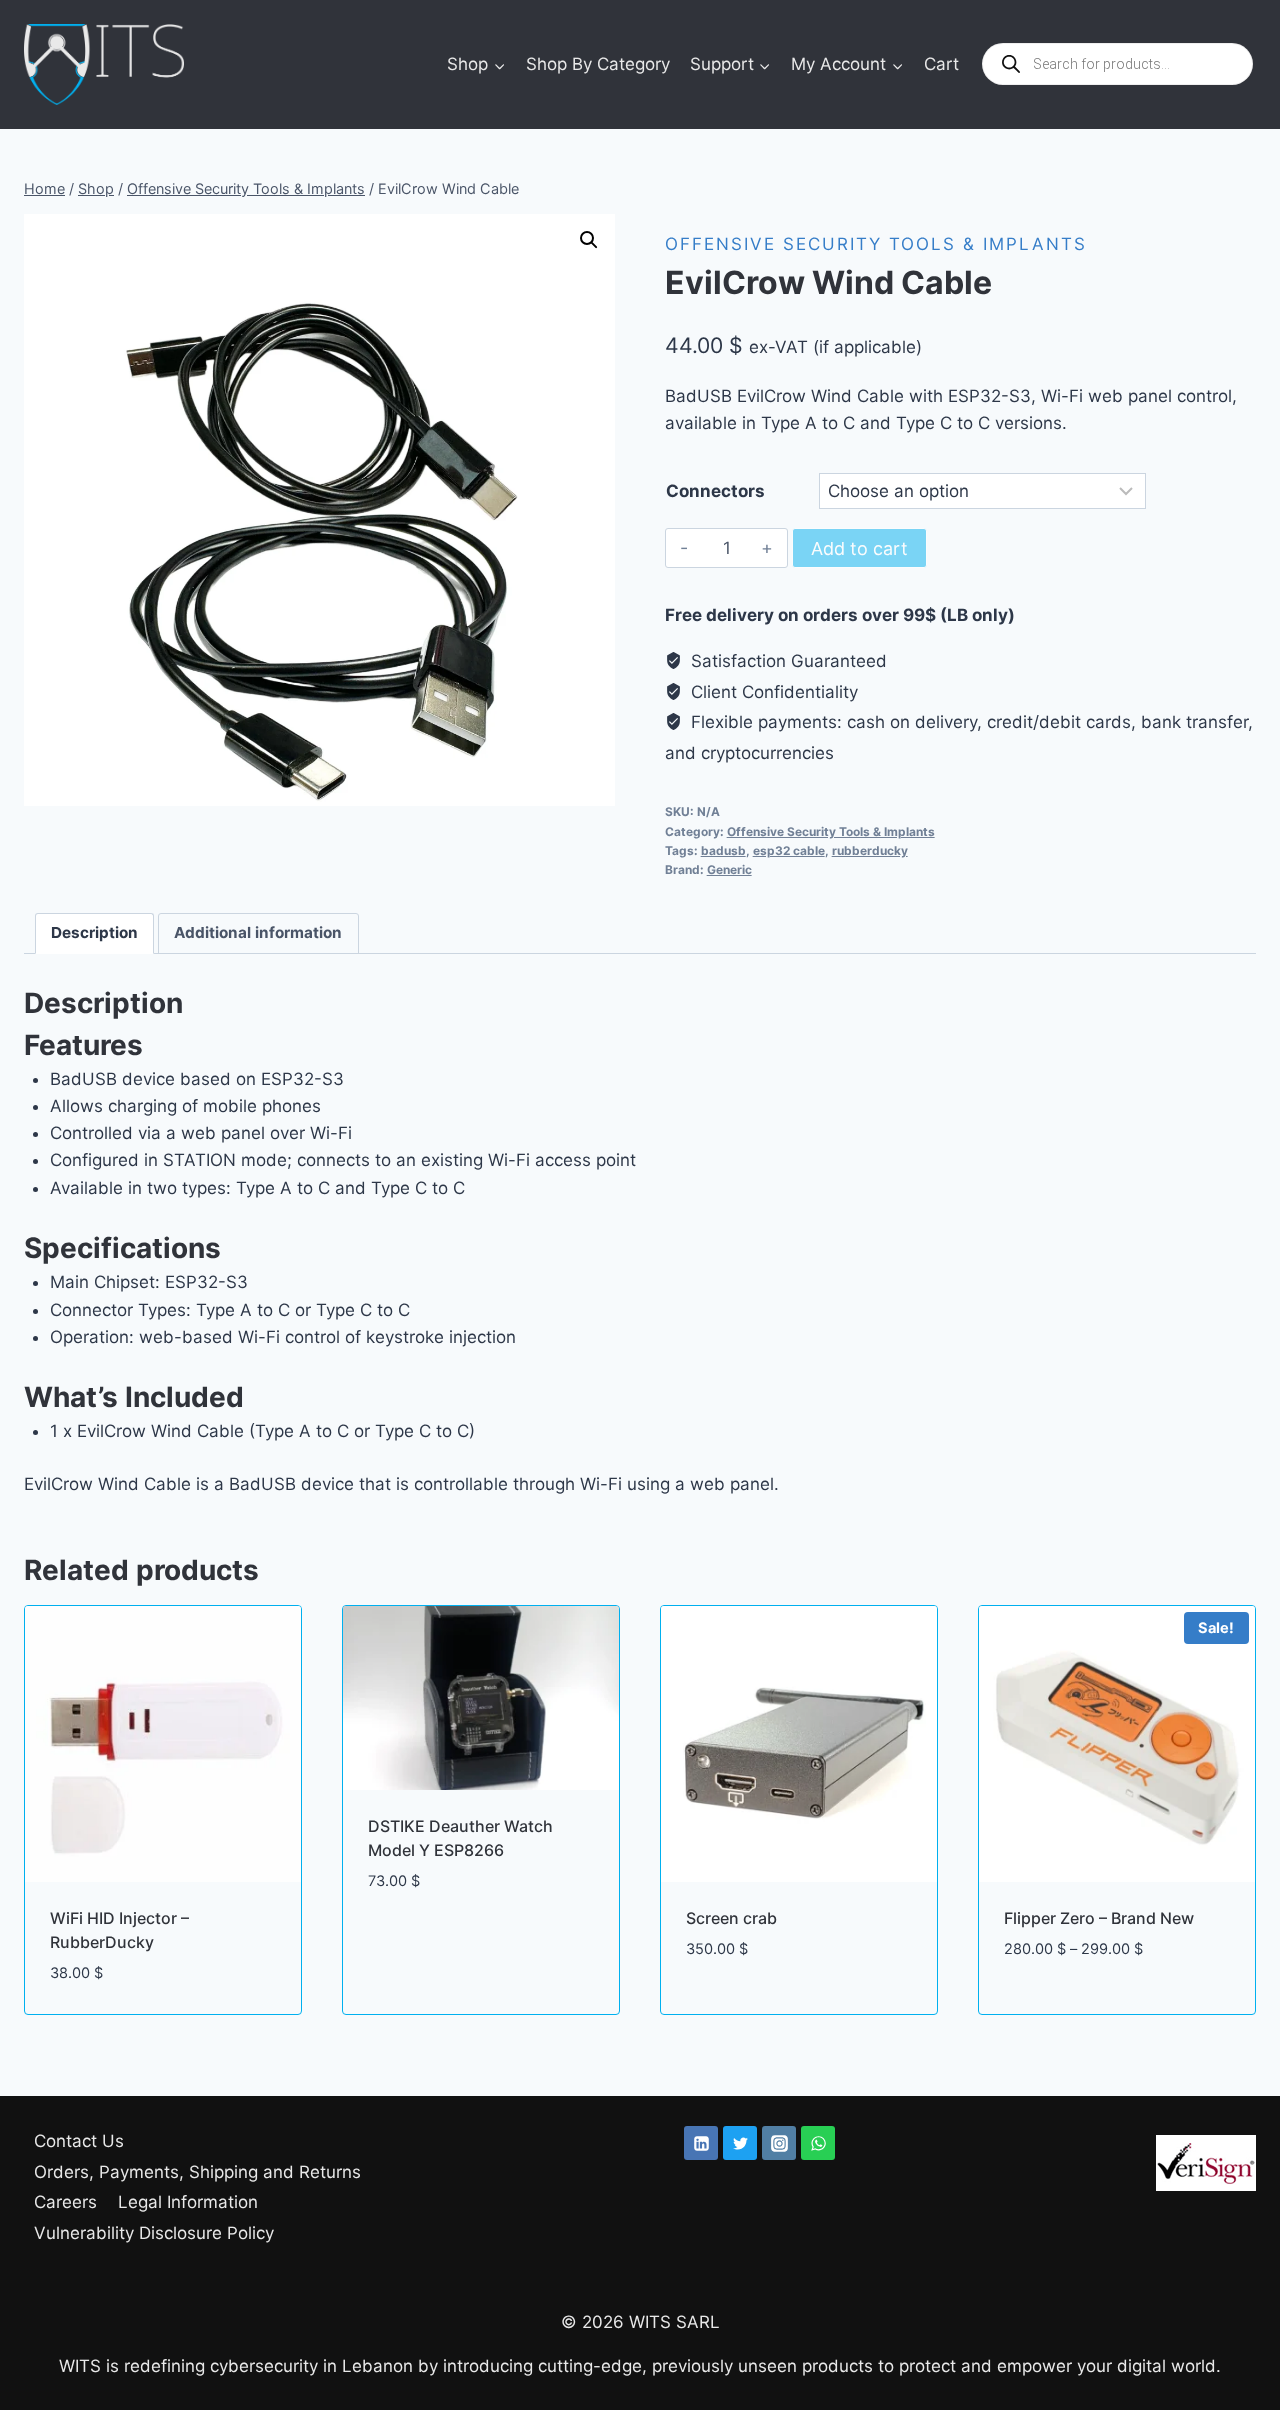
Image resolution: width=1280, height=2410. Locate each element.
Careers (65, 2202)
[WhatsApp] (818, 2143)
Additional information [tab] (258, 932)
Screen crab (731, 1918)
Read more (411, 1941)
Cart (941, 64)
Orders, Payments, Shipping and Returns (197, 2172)
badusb (723, 850)
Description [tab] (94, 932)
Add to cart (859, 548)
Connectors (715, 491)
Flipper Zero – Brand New (1099, 1918)
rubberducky (870, 850)
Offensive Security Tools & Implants (876, 244)
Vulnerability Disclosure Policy (154, 2233)
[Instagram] (779, 2143)
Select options (1068, 2009)
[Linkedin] (701, 2143)
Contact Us (79, 2141)
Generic (729, 869)
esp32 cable (789, 850)
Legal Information (188, 2202)
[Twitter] (740, 2143)
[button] (589, 240)
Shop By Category (598, 64)
